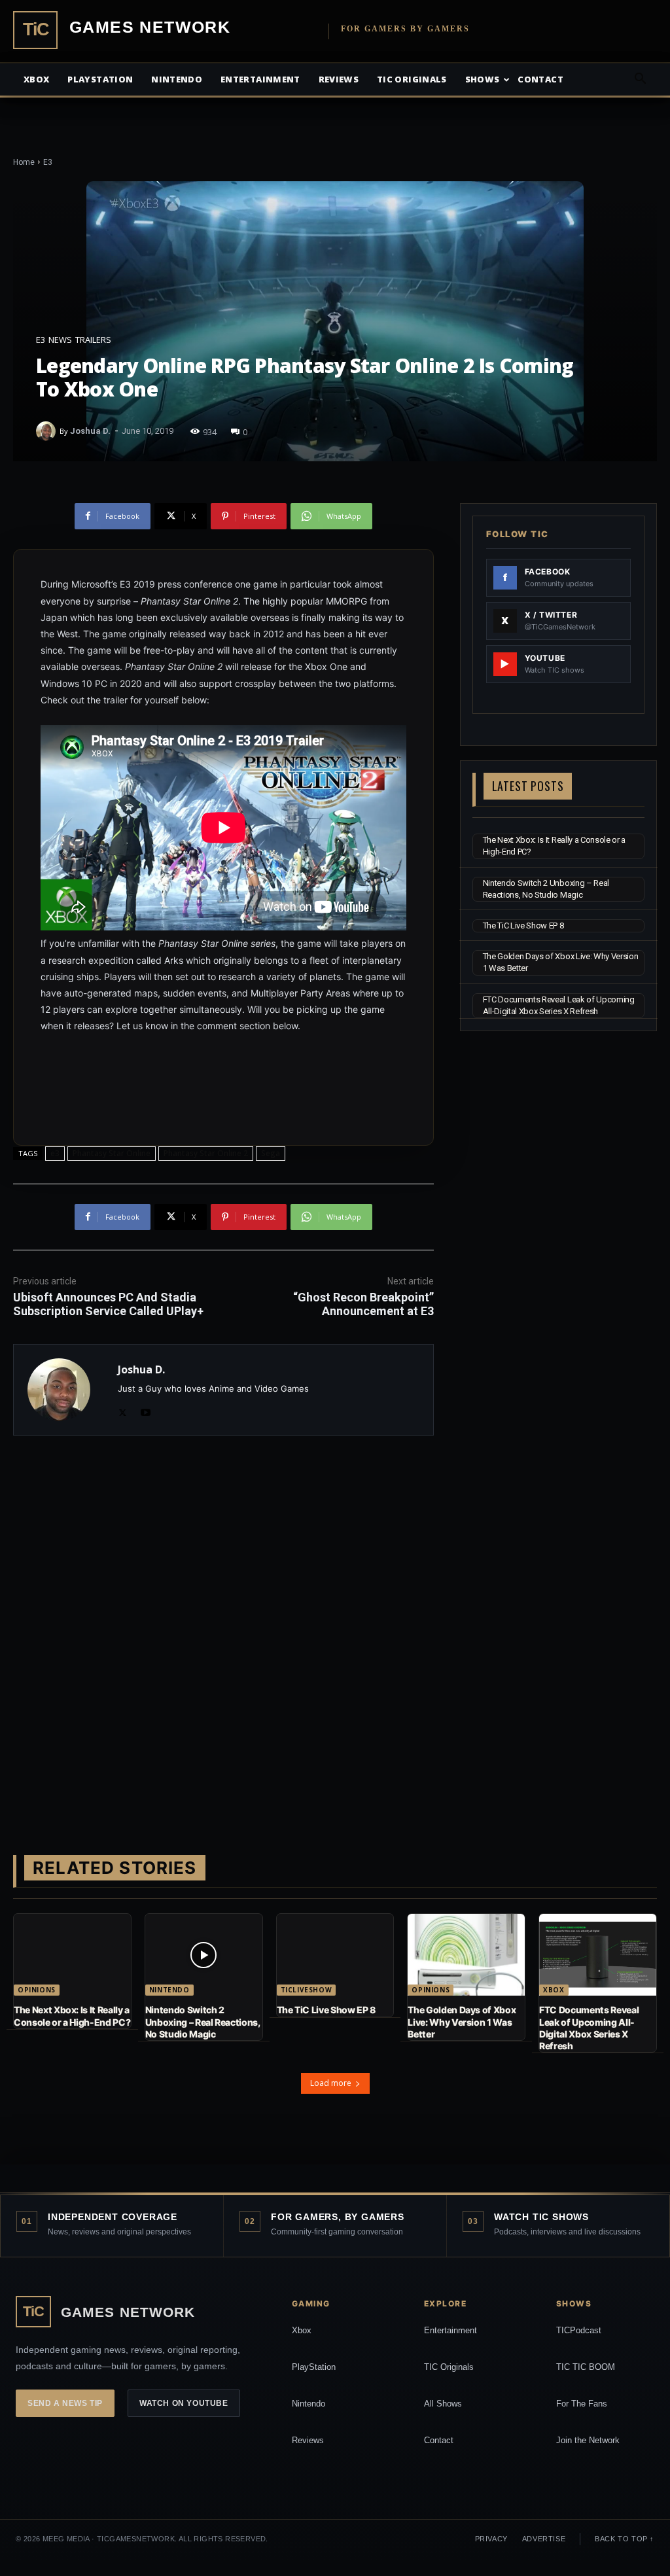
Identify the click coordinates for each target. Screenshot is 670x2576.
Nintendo (177, 79)
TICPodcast (579, 2330)
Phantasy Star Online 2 (206, 1153)
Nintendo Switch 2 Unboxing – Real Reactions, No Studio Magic (203, 2021)
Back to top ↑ (625, 2539)
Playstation (100, 79)
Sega (271, 1153)
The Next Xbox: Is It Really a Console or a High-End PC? (72, 2016)
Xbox (36, 79)
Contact (540, 79)
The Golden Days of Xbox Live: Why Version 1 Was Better (462, 2021)
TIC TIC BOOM (586, 2367)
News (60, 340)
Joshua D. (90, 431)
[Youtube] (146, 1410)
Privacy (491, 2539)
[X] (123, 1410)
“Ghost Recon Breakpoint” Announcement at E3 (363, 1304)
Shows (483, 79)
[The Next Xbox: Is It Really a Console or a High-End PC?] (72, 1955)
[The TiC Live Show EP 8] (335, 1955)
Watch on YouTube (184, 2403)
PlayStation (314, 2367)
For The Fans (582, 2404)
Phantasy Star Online (112, 1153)
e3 (55, 1153)
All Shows (443, 2404)
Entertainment (260, 79)
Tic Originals (412, 79)
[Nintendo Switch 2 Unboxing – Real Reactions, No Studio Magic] (204, 1955)
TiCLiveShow (307, 1990)
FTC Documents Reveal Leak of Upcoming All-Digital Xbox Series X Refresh (589, 2028)
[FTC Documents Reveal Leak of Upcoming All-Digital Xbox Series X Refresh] (598, 1955)
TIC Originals (449, 2367)
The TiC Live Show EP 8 (523, 926)
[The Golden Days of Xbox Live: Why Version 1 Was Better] (466, 1955)
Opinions (37, 1990)
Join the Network (588, 2440)
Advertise (544, 2539)
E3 (48, 162)
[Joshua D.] (48, 431)
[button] (640, 80)
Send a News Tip (65, 2403)
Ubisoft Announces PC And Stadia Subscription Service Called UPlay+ (108, 1304)
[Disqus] (223, 1631)
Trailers (93, 340)
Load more (331, 2083)
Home (24, 162)
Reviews (339, 79)
